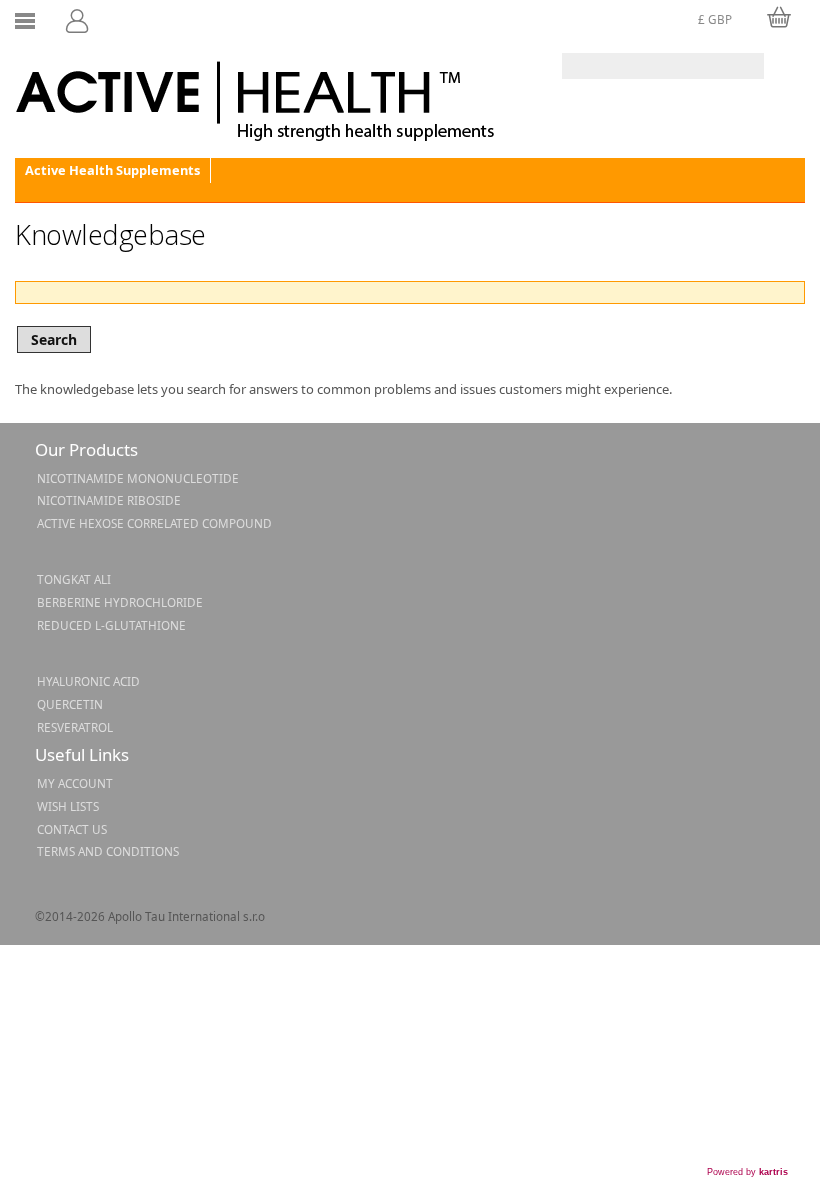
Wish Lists (68, 806)
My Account (75, 783)
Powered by (747, 1172)
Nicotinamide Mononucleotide (138, 478)
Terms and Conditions (108, 851)
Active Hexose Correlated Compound (154, 523)
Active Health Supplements (112, 170)
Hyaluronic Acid (88, 681)
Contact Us (72, 829)
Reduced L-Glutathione (111, 625)
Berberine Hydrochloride (120, 602)
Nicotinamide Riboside (109, 500)
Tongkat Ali (74, 579)
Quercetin (70, 704)
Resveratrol (75, 727)
